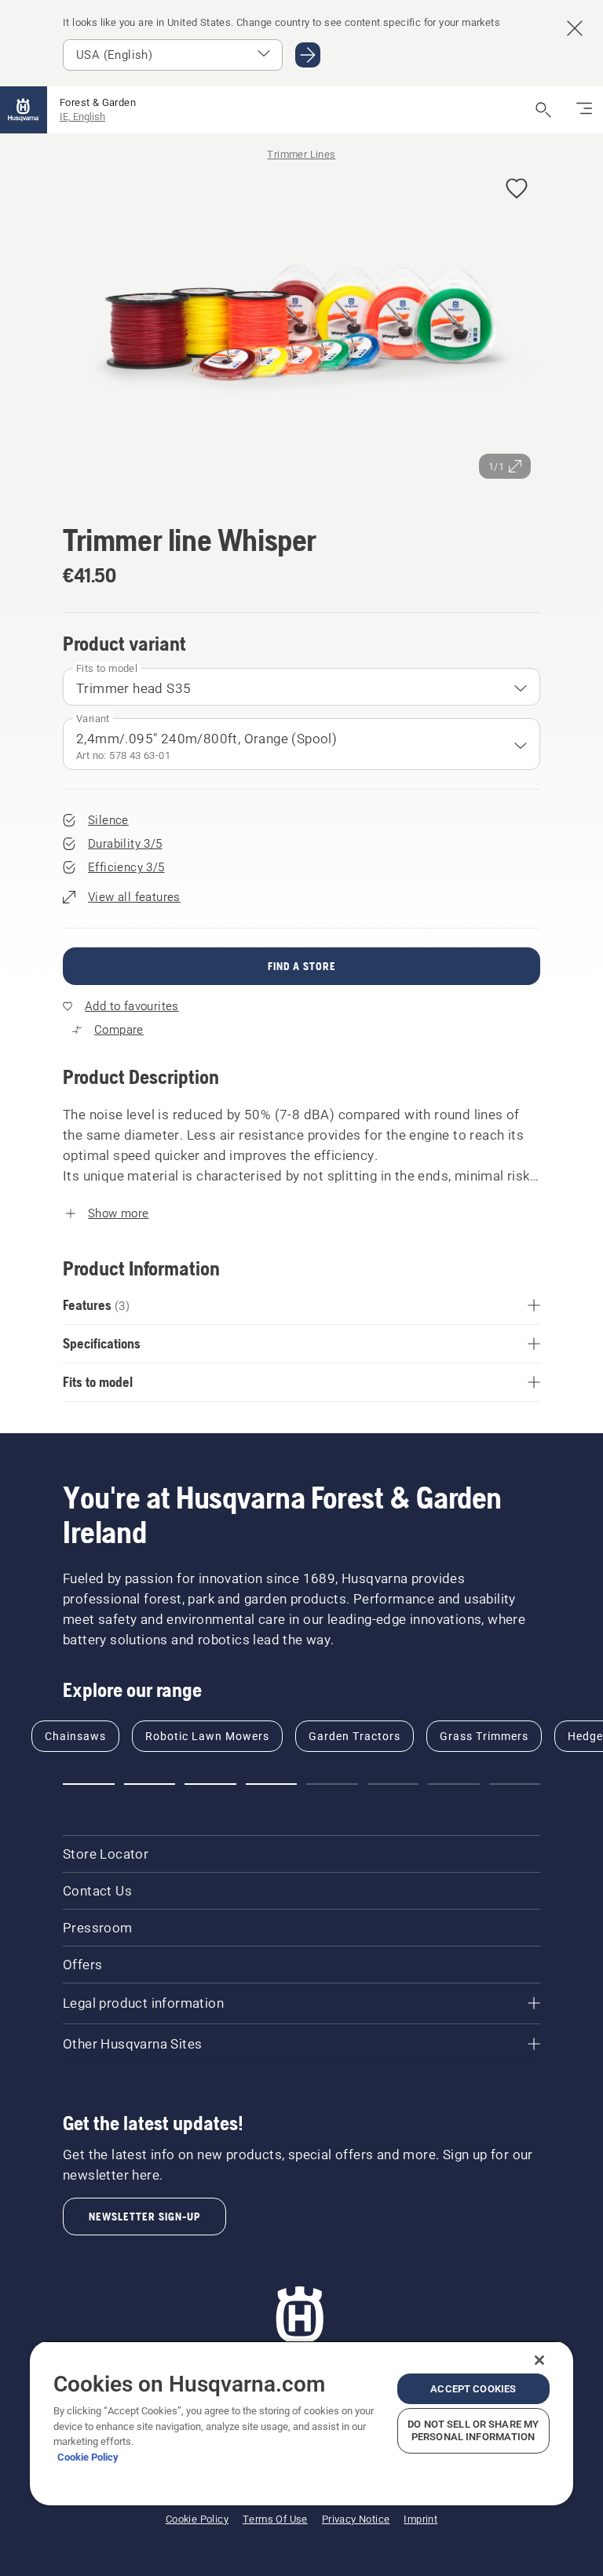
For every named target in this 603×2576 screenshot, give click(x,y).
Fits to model (107, 668)
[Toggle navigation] (584, 110)
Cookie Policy (88, 2457)
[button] (517, 190)
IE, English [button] (82, 117)
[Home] (24, 110)
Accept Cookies (473, 2389)
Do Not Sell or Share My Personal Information (473, 2430)
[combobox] (301, 687)
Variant (93, 719)
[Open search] (543, 110)
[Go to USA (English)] (308, 55)
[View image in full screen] (301, 327)
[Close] (539, 2360)
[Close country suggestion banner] (575, 28)
